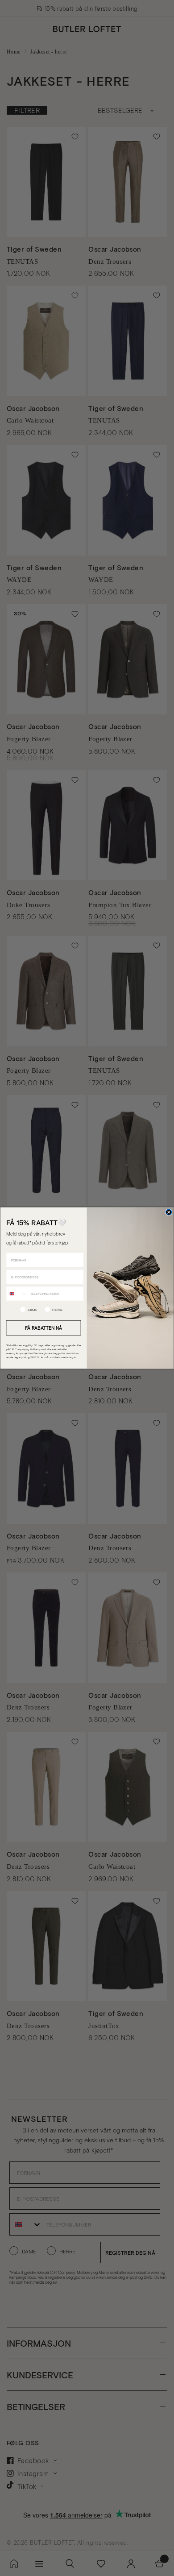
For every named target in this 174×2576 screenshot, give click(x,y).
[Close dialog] (169, 1212)
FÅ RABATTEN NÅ (44, 1327)
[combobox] (17, 1293)
